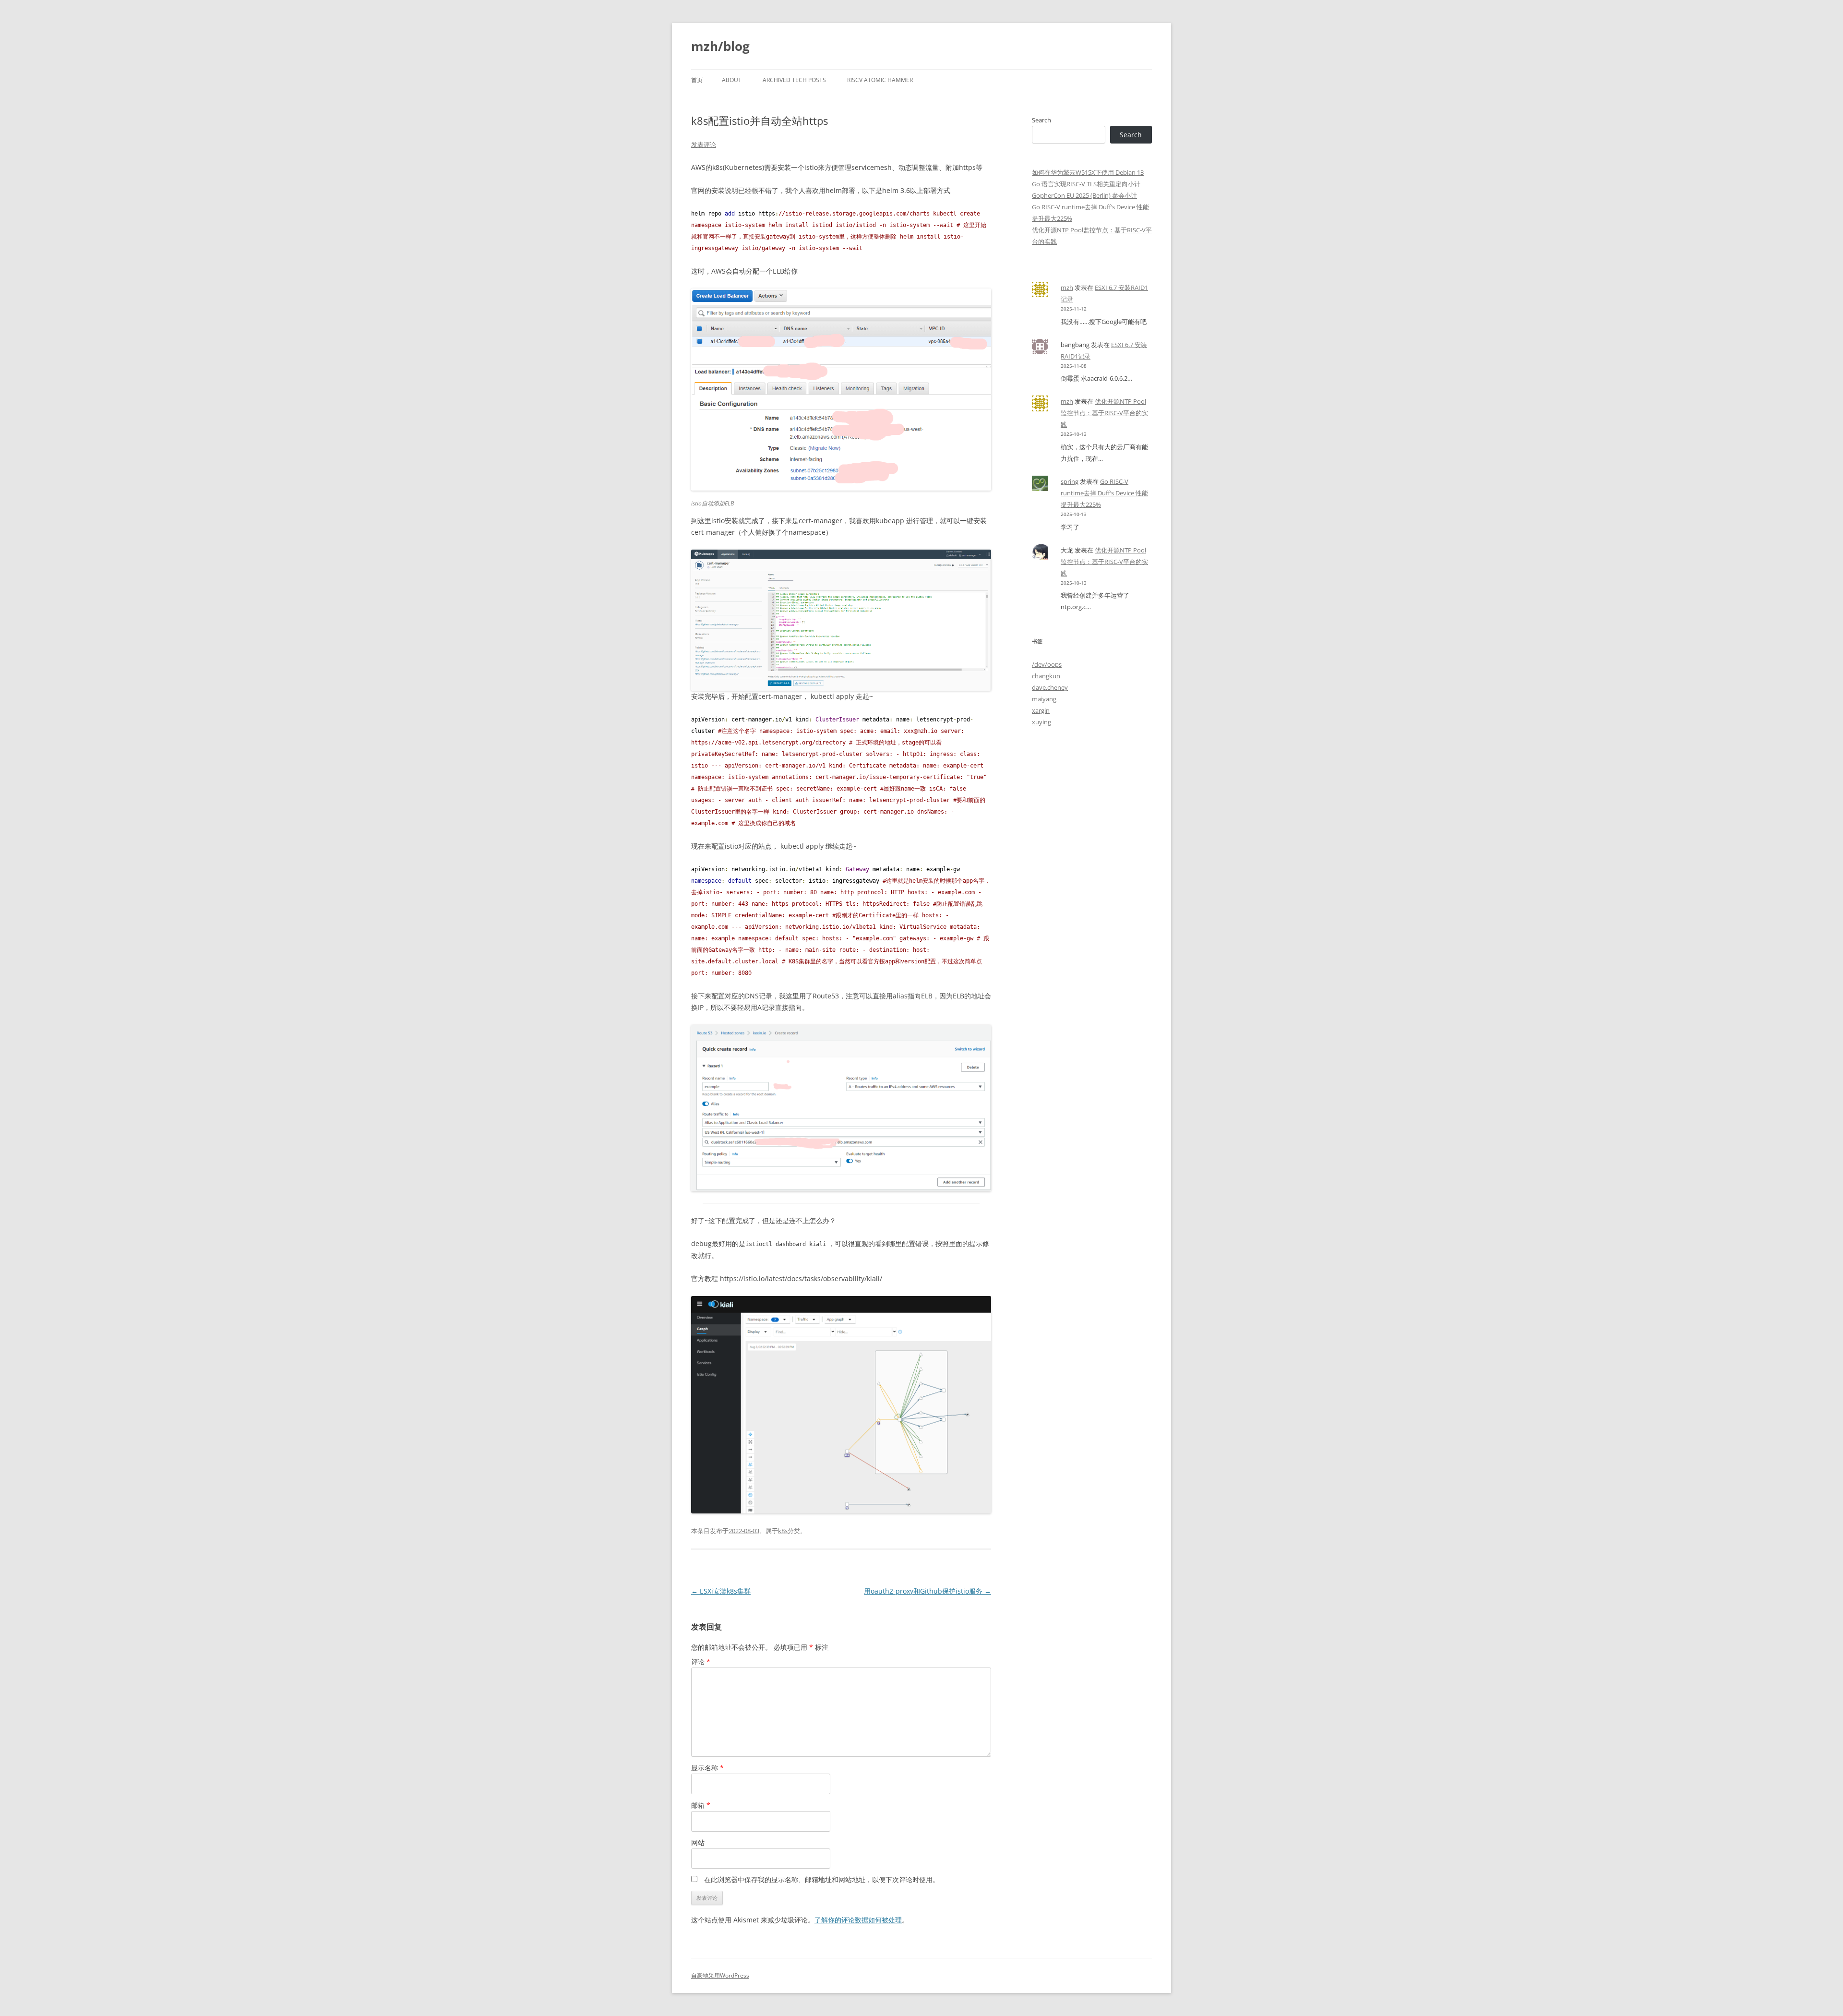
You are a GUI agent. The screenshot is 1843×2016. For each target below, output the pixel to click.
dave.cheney (1050, 687)
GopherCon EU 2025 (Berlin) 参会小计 (1084, 195)
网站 (698, 1842)
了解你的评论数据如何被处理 (858, 1920)
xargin (1041, 710)
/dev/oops (1047, 664)
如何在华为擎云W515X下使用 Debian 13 (1088, 172)
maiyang (1044, 699)
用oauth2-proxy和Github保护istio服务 (927, 1591)
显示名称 (707, 1768)
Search (1041, 120)
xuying (1041, 722)
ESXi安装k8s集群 (721, 1591)
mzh (1067, 288)
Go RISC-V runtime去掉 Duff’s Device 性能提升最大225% (1104, 493)
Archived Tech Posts (794, 80)
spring (1070, 481)
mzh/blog (720, 46)
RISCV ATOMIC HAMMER (880, 80)
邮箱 (701, 1805)
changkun (1046, 676)
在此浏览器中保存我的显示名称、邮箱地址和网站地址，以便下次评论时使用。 (822, 1879)
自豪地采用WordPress (720, 1975)
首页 (697, 80)
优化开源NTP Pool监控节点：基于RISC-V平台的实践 (1104, 413)
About (732, 80)
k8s (783, 1531)
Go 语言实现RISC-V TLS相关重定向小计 (1086, 184)
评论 (701, 1662)
